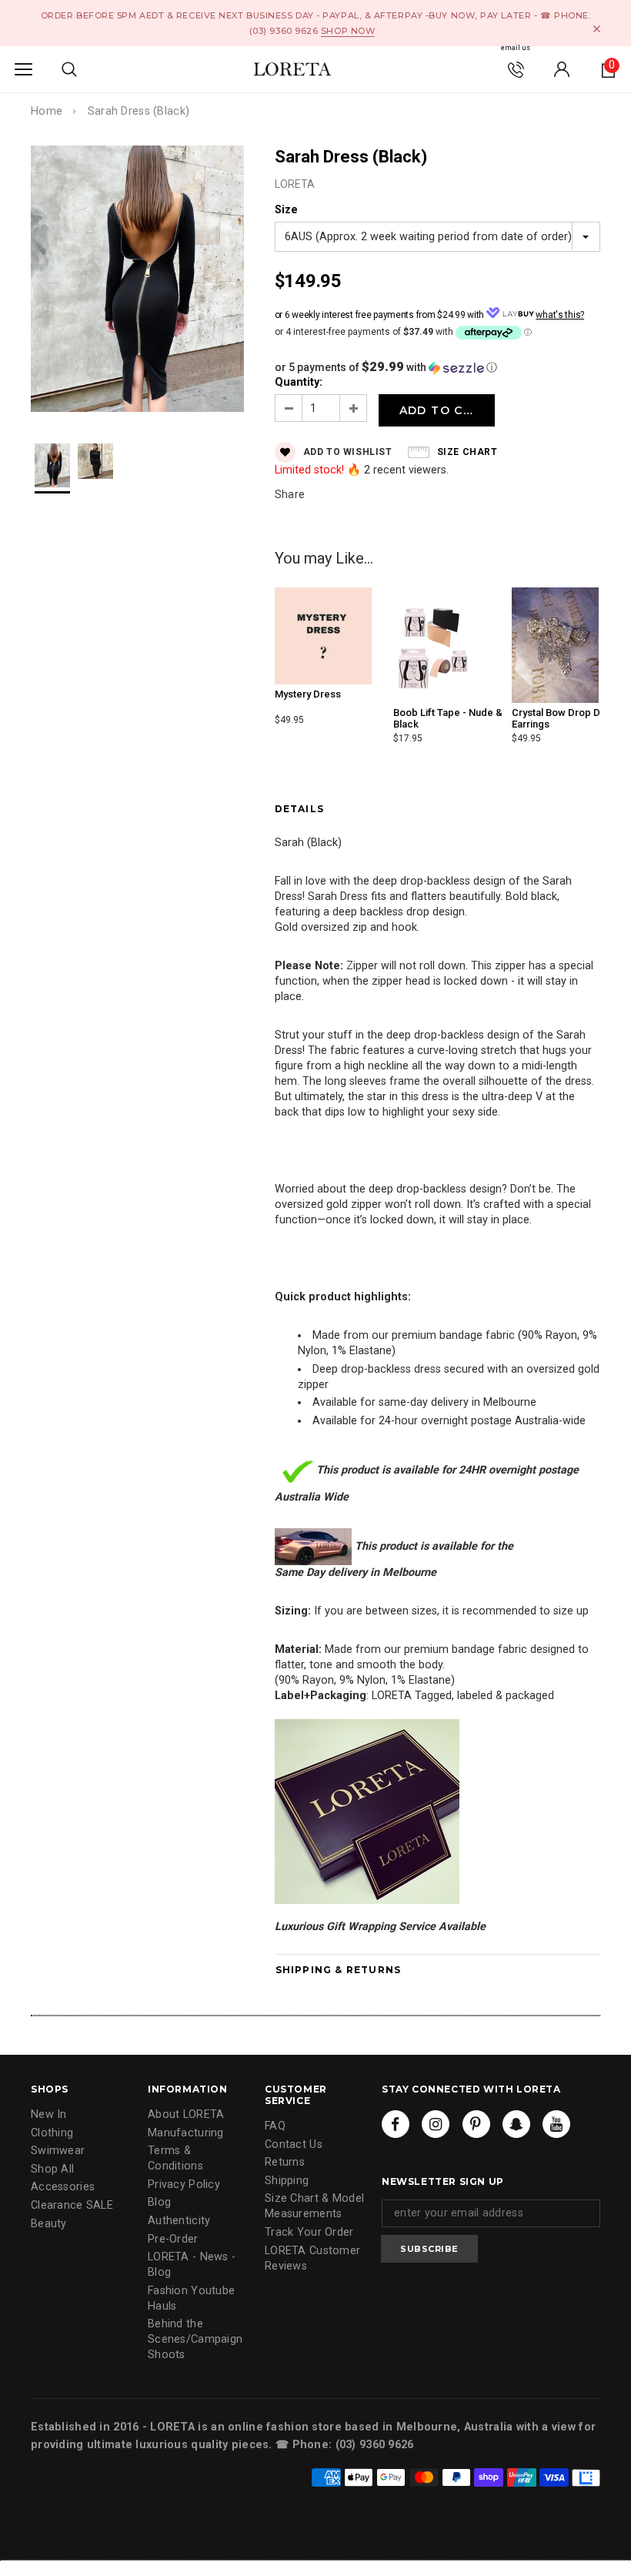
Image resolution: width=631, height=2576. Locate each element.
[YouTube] (556, 2124)
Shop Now (348, 31)
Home (47, 111)
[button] (437, 367)
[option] (137, 281)
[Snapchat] (516, 2124)
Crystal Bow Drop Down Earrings (566, 718)
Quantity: (299, 382)
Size (286, 210)
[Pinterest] (476, 2124)
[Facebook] (396, 2124)
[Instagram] (436, 2124)
